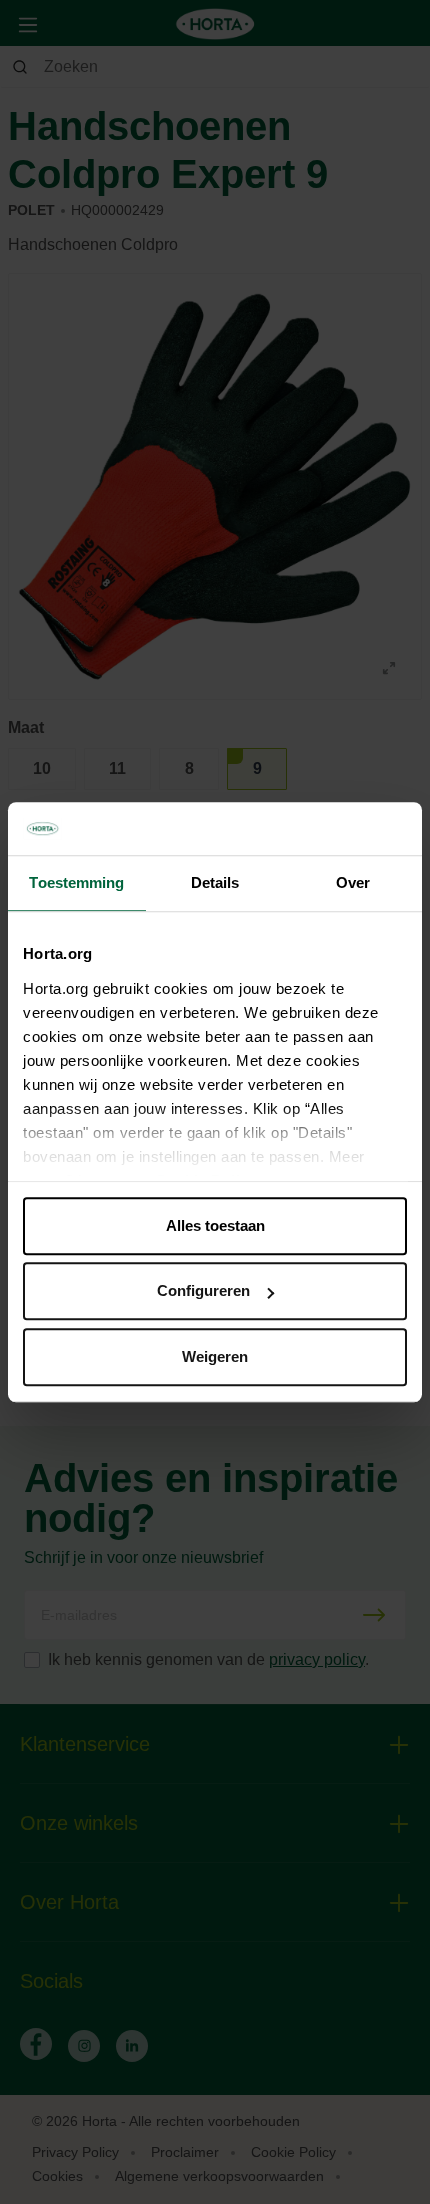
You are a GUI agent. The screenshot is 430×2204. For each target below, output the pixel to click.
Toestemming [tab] (76, 882)
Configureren (203, 1290)
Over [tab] (353, 882)
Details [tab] (215, 882)
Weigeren (215, 1356)
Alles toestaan (215, 1225)
